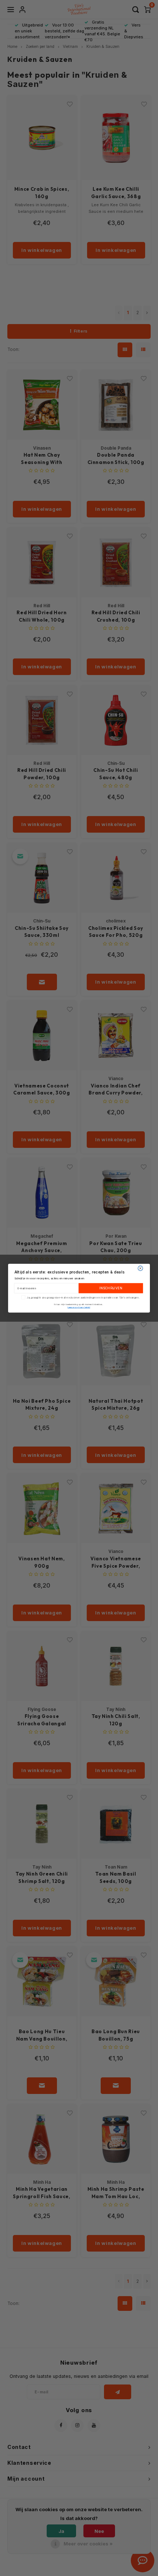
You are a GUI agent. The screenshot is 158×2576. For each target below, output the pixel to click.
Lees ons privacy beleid (79, 1307)
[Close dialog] (140, 1268)
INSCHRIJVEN (111, 1288)
